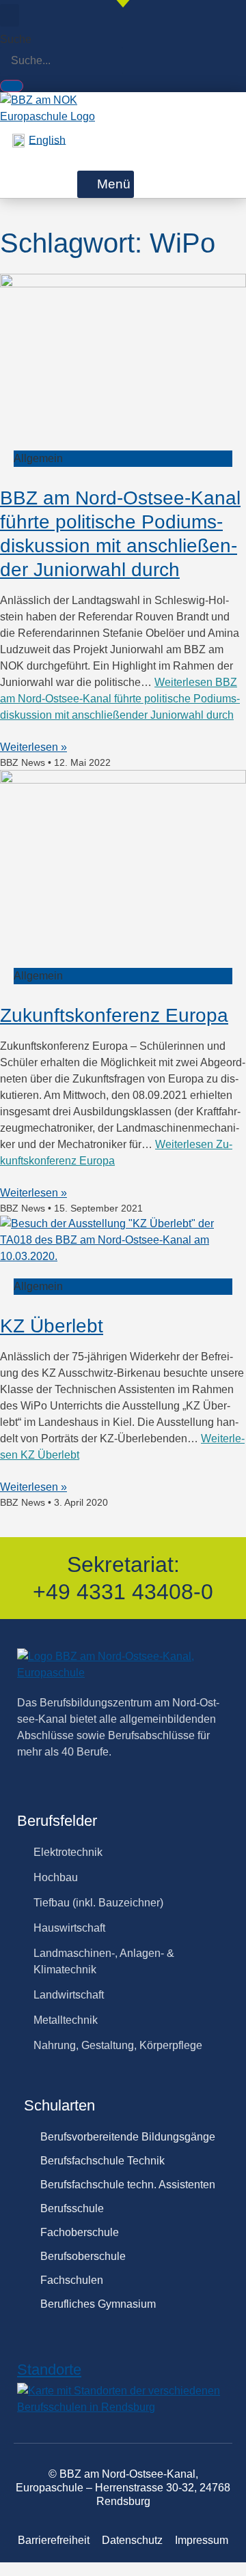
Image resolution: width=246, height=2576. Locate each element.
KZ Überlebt (52, 1326)
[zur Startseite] (49, 116)
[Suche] (12, 86)
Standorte (49, 2370)
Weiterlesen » (33, 747)
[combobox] (61, 61)
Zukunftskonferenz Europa (114, 1015)
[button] (10, 15)
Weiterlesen (120, 699)
